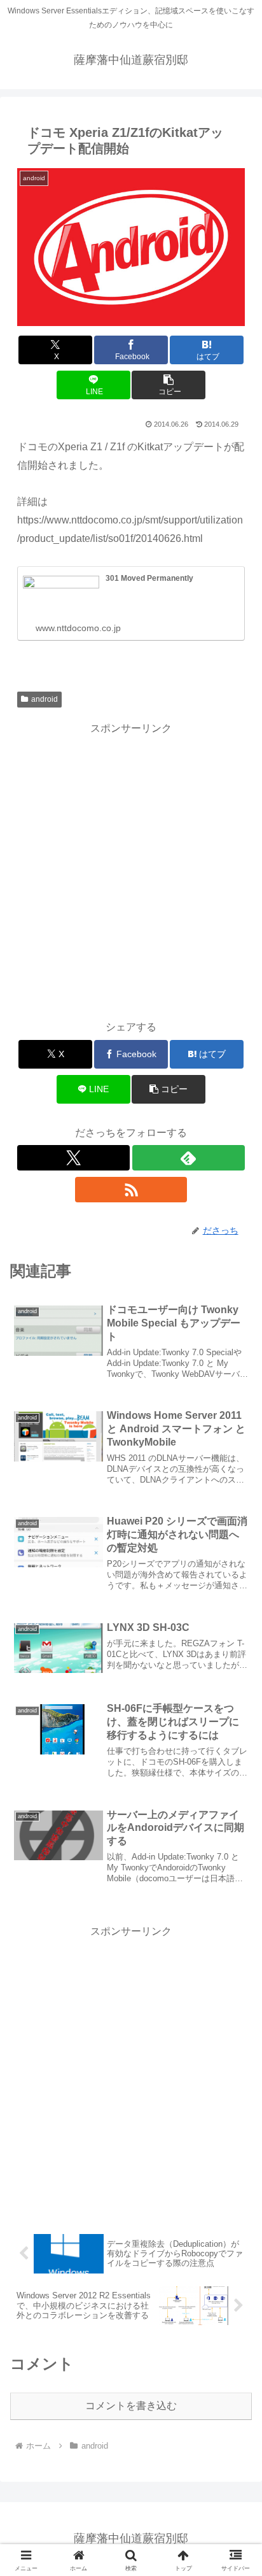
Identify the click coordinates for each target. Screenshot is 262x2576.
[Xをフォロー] (73, 1158)
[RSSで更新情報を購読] (131, 1190)
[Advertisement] (131, 869)
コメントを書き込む (131, 2406)
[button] (169, 385)
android (45, 699)
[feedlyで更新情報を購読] (189, 1158)
